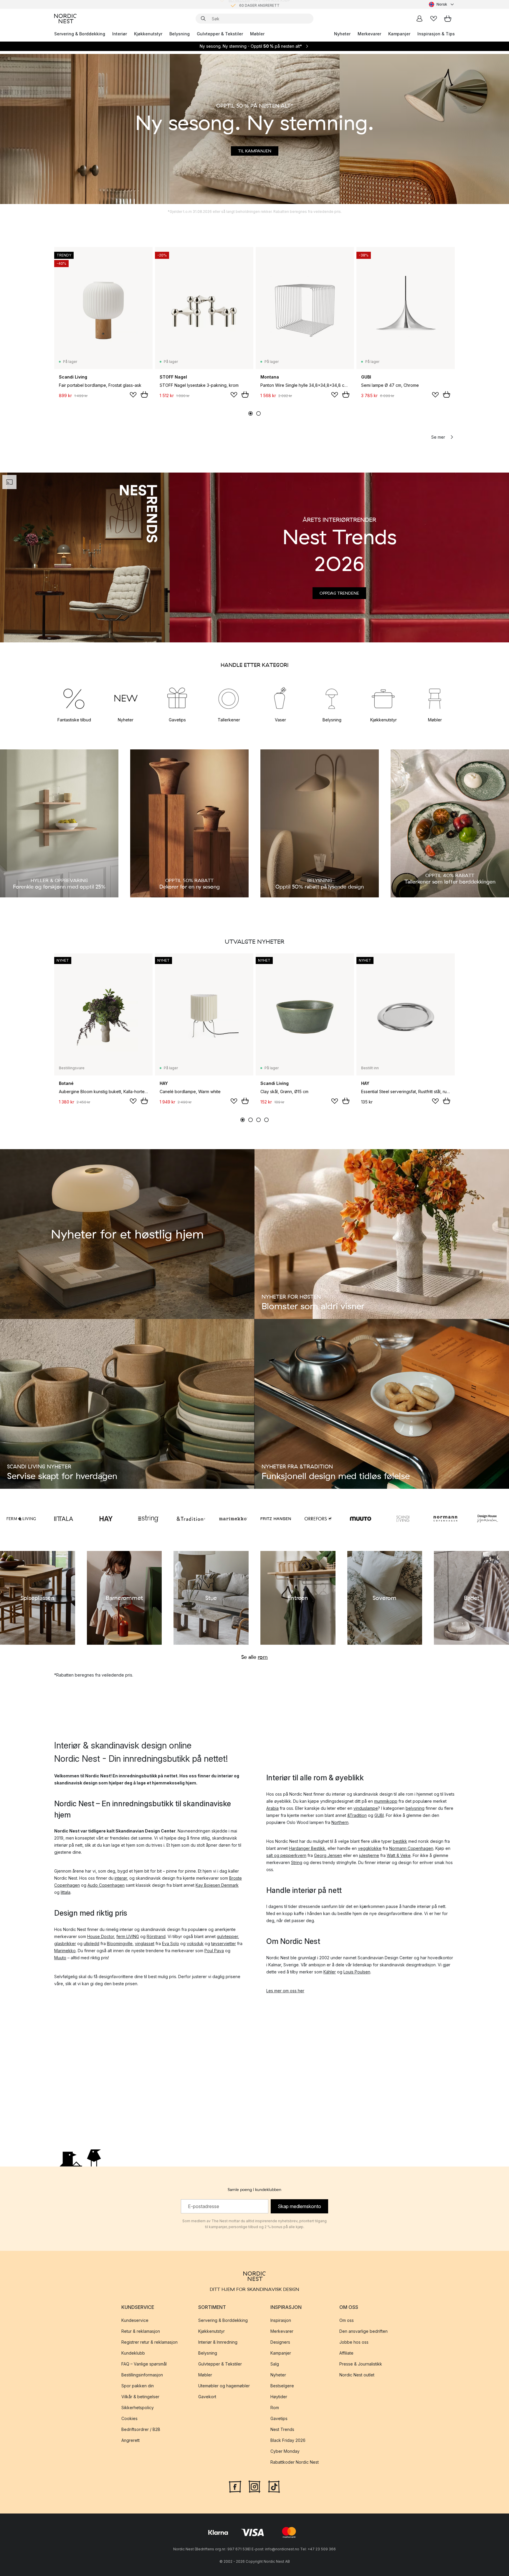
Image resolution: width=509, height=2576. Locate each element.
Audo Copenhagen (106, 1885)
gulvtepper (227, 1936)
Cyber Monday (285, 2451)
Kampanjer (399, 34)
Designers (280, 2342)
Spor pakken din (138, 2386)
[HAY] (106, 1519)
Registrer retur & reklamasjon (149, 2342)
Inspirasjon (281, 2320)
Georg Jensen (328, 1855)
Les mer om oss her (285, 1991)
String (297, 1862)
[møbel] (435, 698)
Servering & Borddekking (80, 34)
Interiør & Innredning (218, 2342)
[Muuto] (361, 1519)
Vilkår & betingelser (140, 2397)
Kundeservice (135, 2320)
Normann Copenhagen (411, 1848)
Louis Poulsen (357, 1972)
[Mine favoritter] (434, 19)
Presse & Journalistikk (361, 2364)
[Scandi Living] (403, 1519)
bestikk (400, 1841)
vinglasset (145, 1943)
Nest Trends (282, 2429)
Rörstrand (156, 1936)
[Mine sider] (419, 19)
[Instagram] (254, 2486)
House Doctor (101, 1936)
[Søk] (203, 19)
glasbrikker (65, 1943)
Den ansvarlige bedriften (363, 2331)
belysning (415, 1808)
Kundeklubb (133, 2353)
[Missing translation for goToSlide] (258, 413)
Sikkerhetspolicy (138, 2408)
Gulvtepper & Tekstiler (220, 34)
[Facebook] (235, 2486)
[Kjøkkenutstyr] (383, 698)
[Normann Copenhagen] (445, 1519)
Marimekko (65, 1951)
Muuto (60, 1958)
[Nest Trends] (85, 557)
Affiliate (346, 2353)
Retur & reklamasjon (141, 2331)
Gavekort (207, 2397)
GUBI (379, 1815)
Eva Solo (171, 1943)
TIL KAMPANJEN (255, 151)
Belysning (180, 34)
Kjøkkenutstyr (148, 34)
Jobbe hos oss (354, 2342)
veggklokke (370, 1848)
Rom (275, 2408)
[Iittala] (64, 1519)
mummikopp (386, 1801)
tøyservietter (224, 1943)
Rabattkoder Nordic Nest (295, 2462)
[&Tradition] (191, 1519)
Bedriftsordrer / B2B (141, 2429)
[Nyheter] (126, 698)
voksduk (195, 1943)
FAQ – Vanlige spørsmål (144, 2364)
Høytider (279, 2397)
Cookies (129, 2418)
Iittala (66, 1892)
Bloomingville (120, 1943)
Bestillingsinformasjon (142, 2375)
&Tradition (357, 1815)
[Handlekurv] (448, 19)
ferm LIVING (128, 1936)
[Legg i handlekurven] (144, 394)
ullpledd (91, 1943)
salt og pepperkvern (286, 1855)
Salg (275, 2364)
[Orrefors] (318, 1519)
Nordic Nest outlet (357, 2375)
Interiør (120, 34)
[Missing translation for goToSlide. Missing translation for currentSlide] (251, 413)
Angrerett (130, 2440)
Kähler (330, 1972)
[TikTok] (274, 2486)
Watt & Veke (399, 1855)
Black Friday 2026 (288, 2440)
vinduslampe (366, 1808)
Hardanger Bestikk (307, 1848)
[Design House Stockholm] (488, 1519)
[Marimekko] (233, 1519)
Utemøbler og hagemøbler (224, 2386)
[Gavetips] (177, 698)
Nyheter (342, 34)
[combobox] (442, 4)
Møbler (257, 34)
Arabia (272, 1808)
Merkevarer (369, 34)
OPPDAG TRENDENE (339, 593)
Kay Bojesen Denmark (217, 1885)
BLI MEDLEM (239, 4)
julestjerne (369, 1855)
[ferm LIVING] (21, 1519)
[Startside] (65, 19)
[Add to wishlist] (133, 395)
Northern (340, 1822)
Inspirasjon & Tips (436, 34)
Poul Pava (214, 1951)
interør (121, 1878)
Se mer (438, 437)
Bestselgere (282, 2386)
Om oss (347, 2320)
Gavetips (279, 2418)
